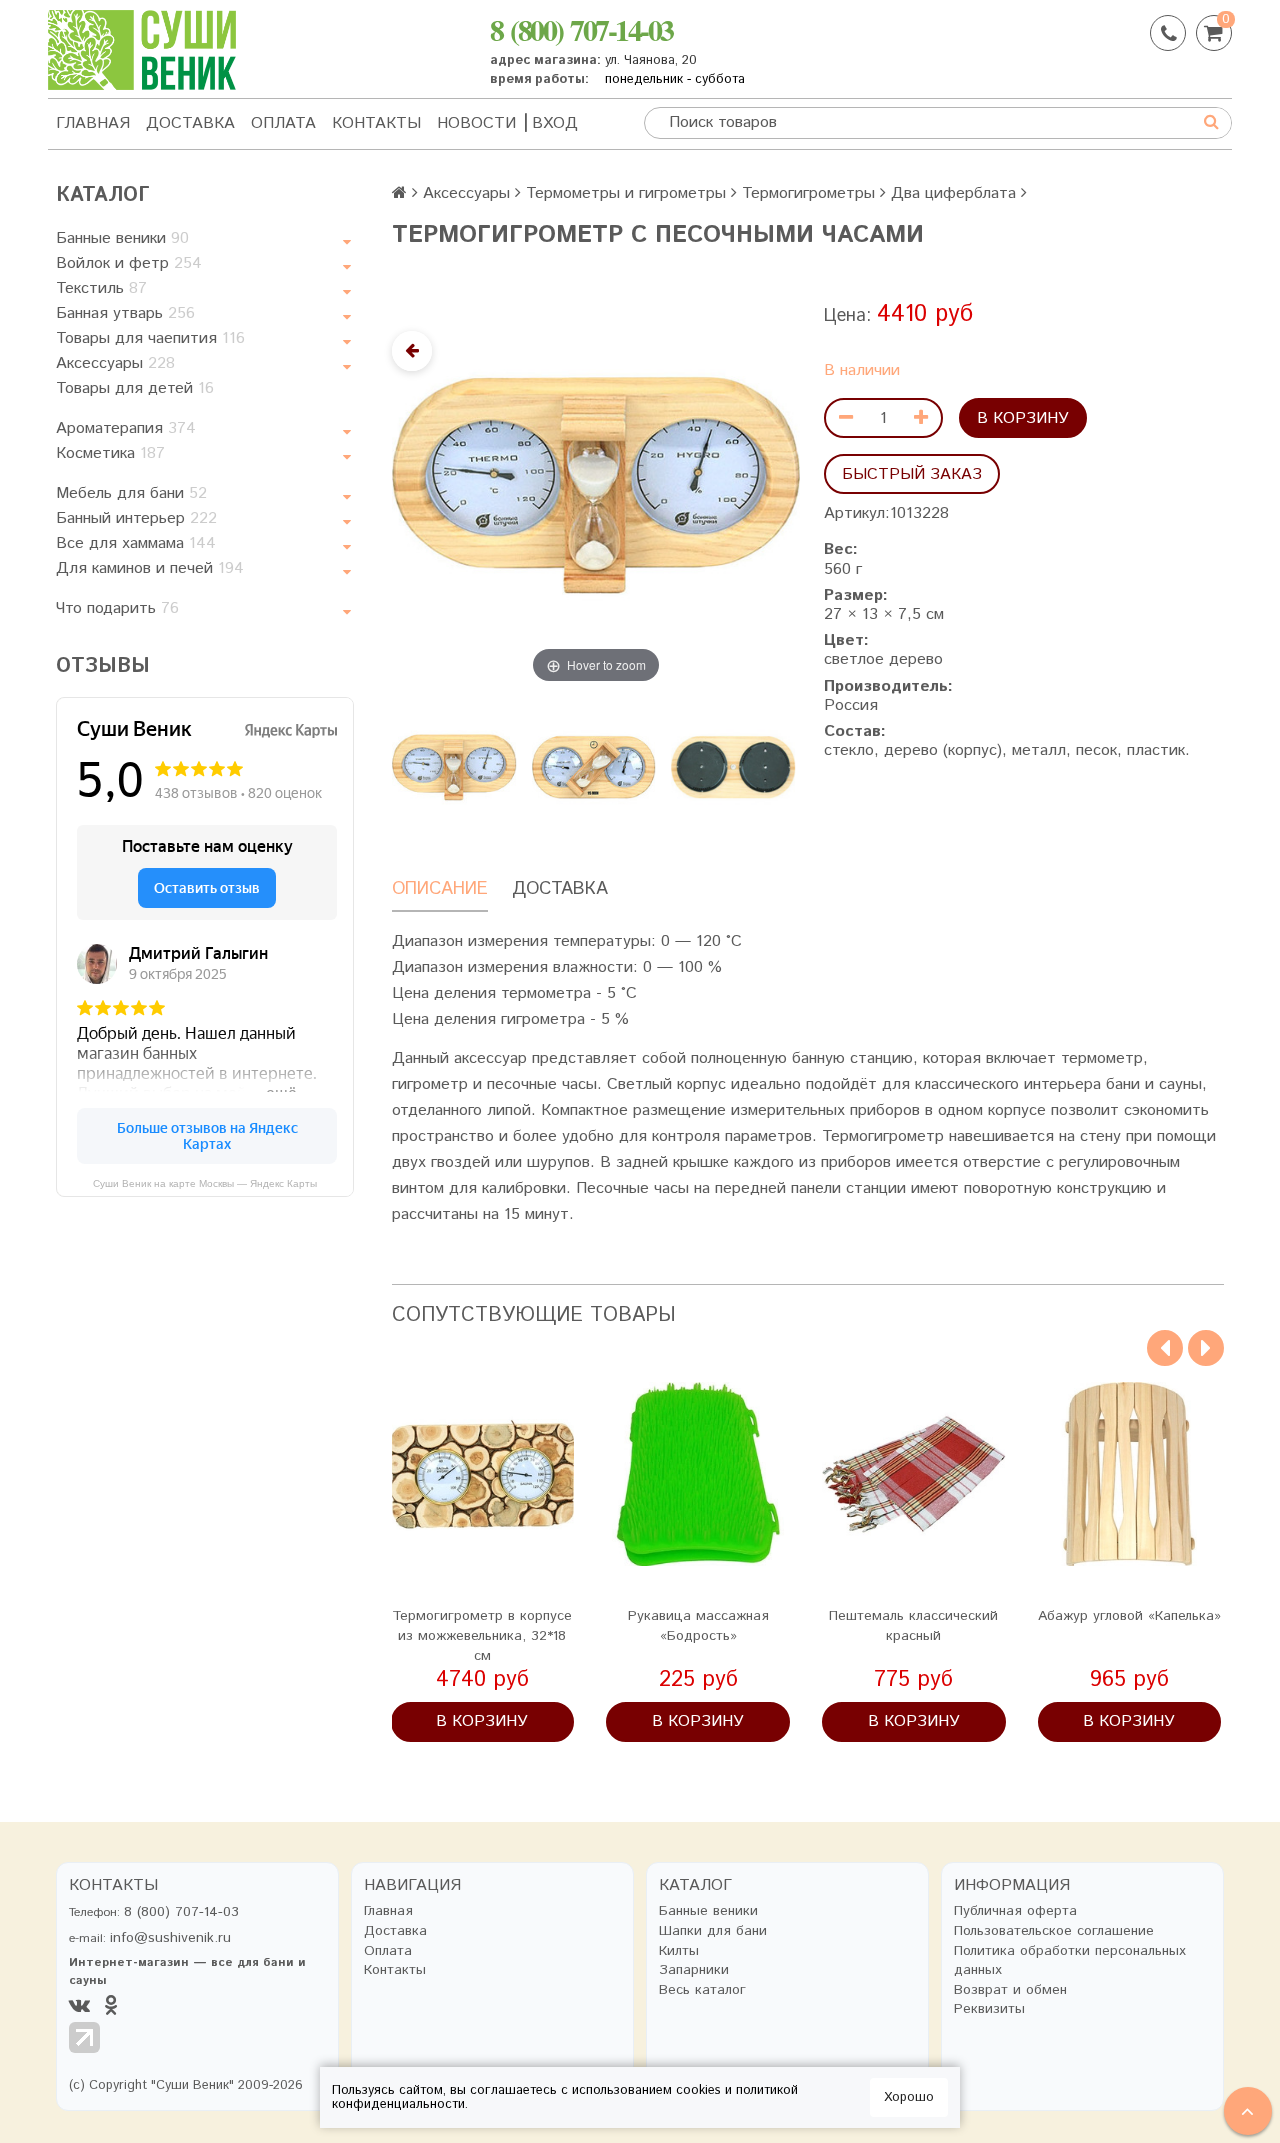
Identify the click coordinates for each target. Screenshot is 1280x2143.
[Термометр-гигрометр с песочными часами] (594, 767)
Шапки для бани (713, 1931)
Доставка (190, 123)
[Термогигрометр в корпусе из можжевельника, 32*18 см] (483, 1474)
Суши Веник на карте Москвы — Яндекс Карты (205, 1183)
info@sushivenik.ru (170, 1938)
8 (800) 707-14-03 (581, 29)
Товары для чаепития (150, 338)
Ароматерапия (126, 428)
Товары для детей (135, 388)
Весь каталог (702, 1990)
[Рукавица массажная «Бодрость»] (698, 1474)
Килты (679, 1951)
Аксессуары (115, 363)
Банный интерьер (136, 518)
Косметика (110, 453)
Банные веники (122, 238)
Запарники (694, 1970)
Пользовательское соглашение (1054, 1931)
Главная (93, 123)
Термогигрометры (808, 193)
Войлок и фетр (129, 263)
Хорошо (909, 2097)
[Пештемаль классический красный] (914, 1474)
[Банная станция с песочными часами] (733, 767)
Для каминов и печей (150, 568)
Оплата (283, 123)
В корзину (1023, 418)
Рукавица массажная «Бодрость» (698, 1626)
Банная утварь (125, 313)
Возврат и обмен (1010, 1990)
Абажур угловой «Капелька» (1129, 1616)
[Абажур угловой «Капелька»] (1130, 1474)
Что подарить (117, 608)
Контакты (376, 123)
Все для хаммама (136, 543)
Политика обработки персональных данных (1070, 1961)
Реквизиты (989, 2009)
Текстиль (101, 288)
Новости (476, 123)
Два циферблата (953, 193)
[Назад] (412, 351)
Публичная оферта (1015, 1911)
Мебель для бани (131, 493)
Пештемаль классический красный (913, 1626)
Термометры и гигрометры (626, 193)
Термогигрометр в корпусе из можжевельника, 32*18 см (482, 1636)
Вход (555, 123)
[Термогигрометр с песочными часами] (454, 767)
